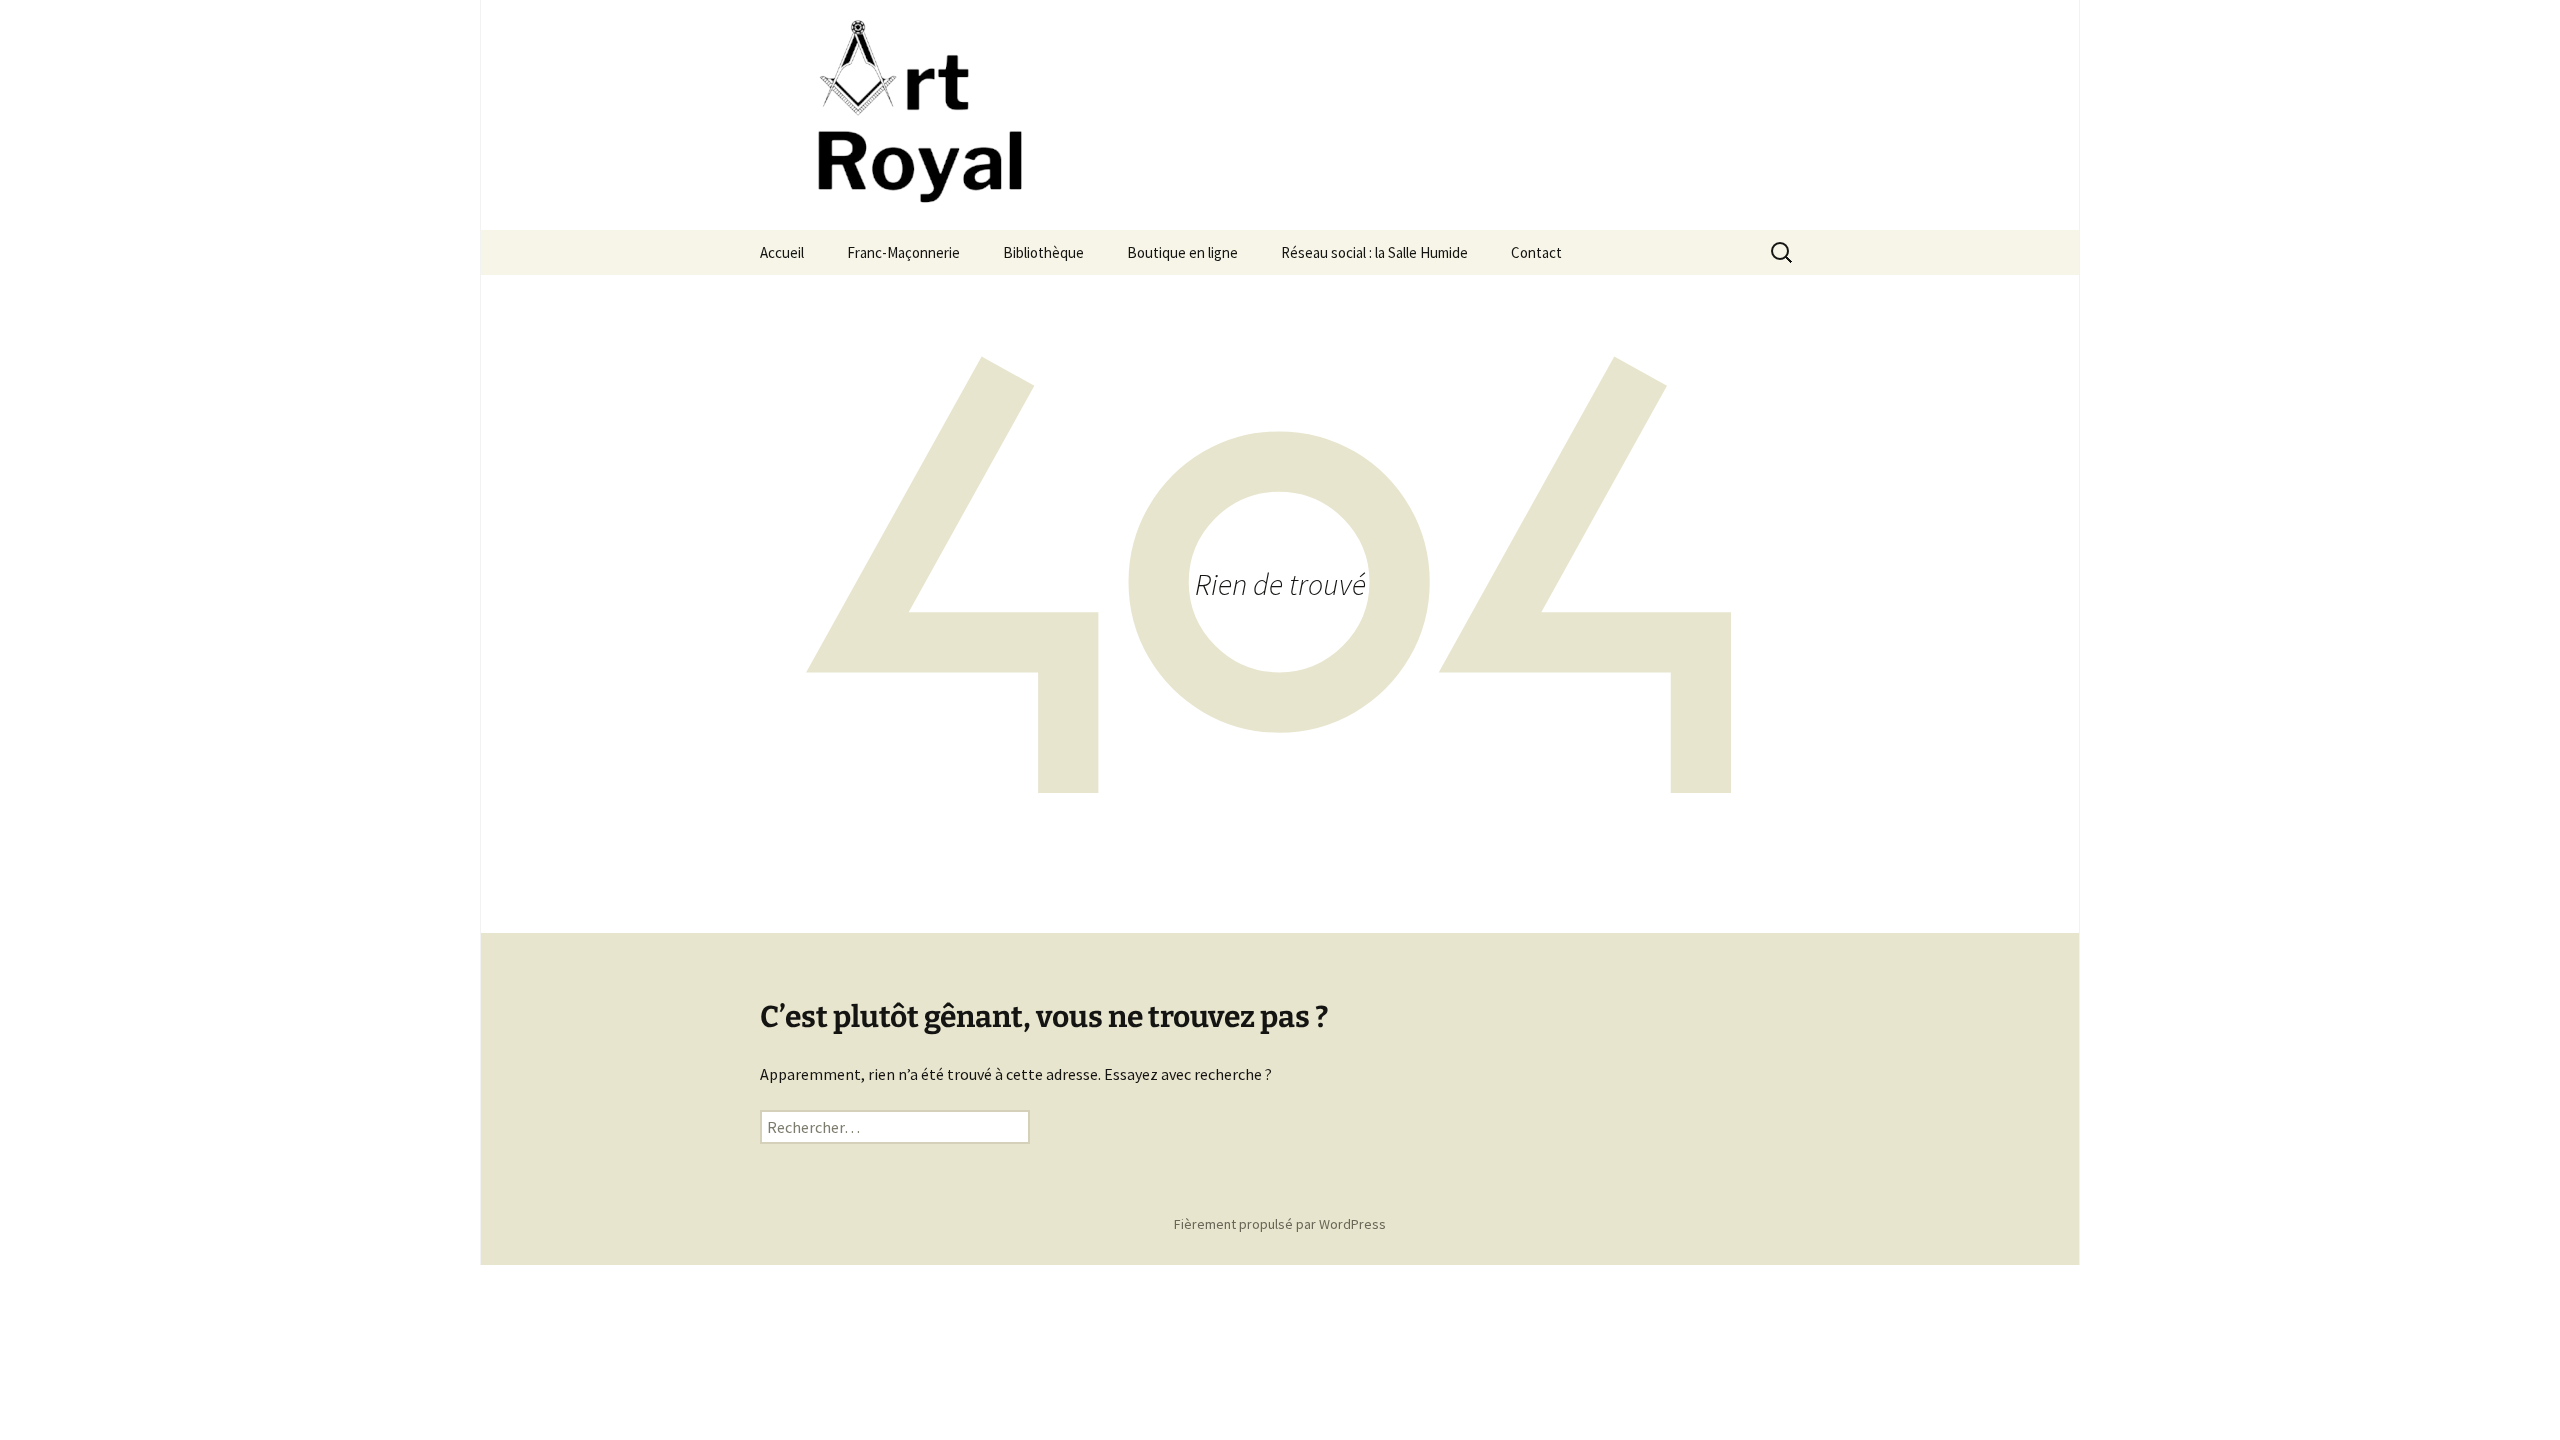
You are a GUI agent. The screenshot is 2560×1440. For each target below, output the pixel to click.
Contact (1536, 252)
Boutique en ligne (1182, 252)
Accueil (782, 252)
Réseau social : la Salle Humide (1374, 252)
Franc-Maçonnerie (903, 252)
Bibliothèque (1043, 252)
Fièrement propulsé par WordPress (1280, 1224)
